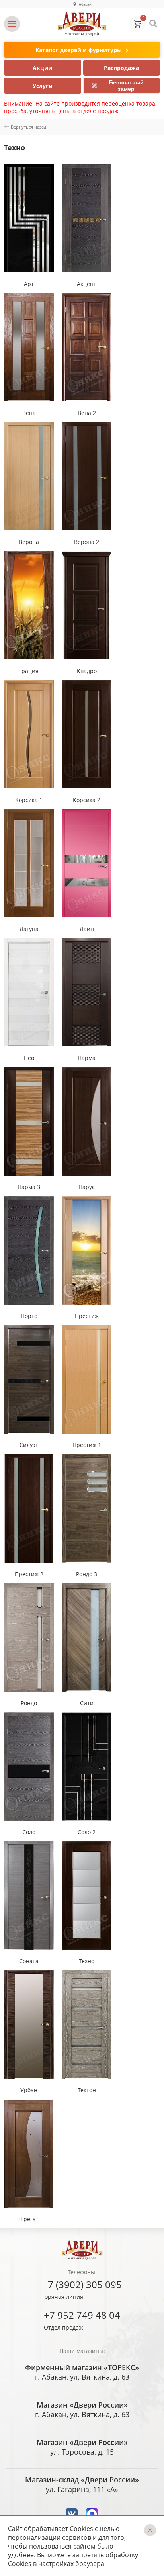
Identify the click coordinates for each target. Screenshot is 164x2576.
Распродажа (121, 68)
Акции (42, 68)
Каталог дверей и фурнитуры (79, 50)
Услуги (43, 86)
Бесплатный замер (126, 86)
